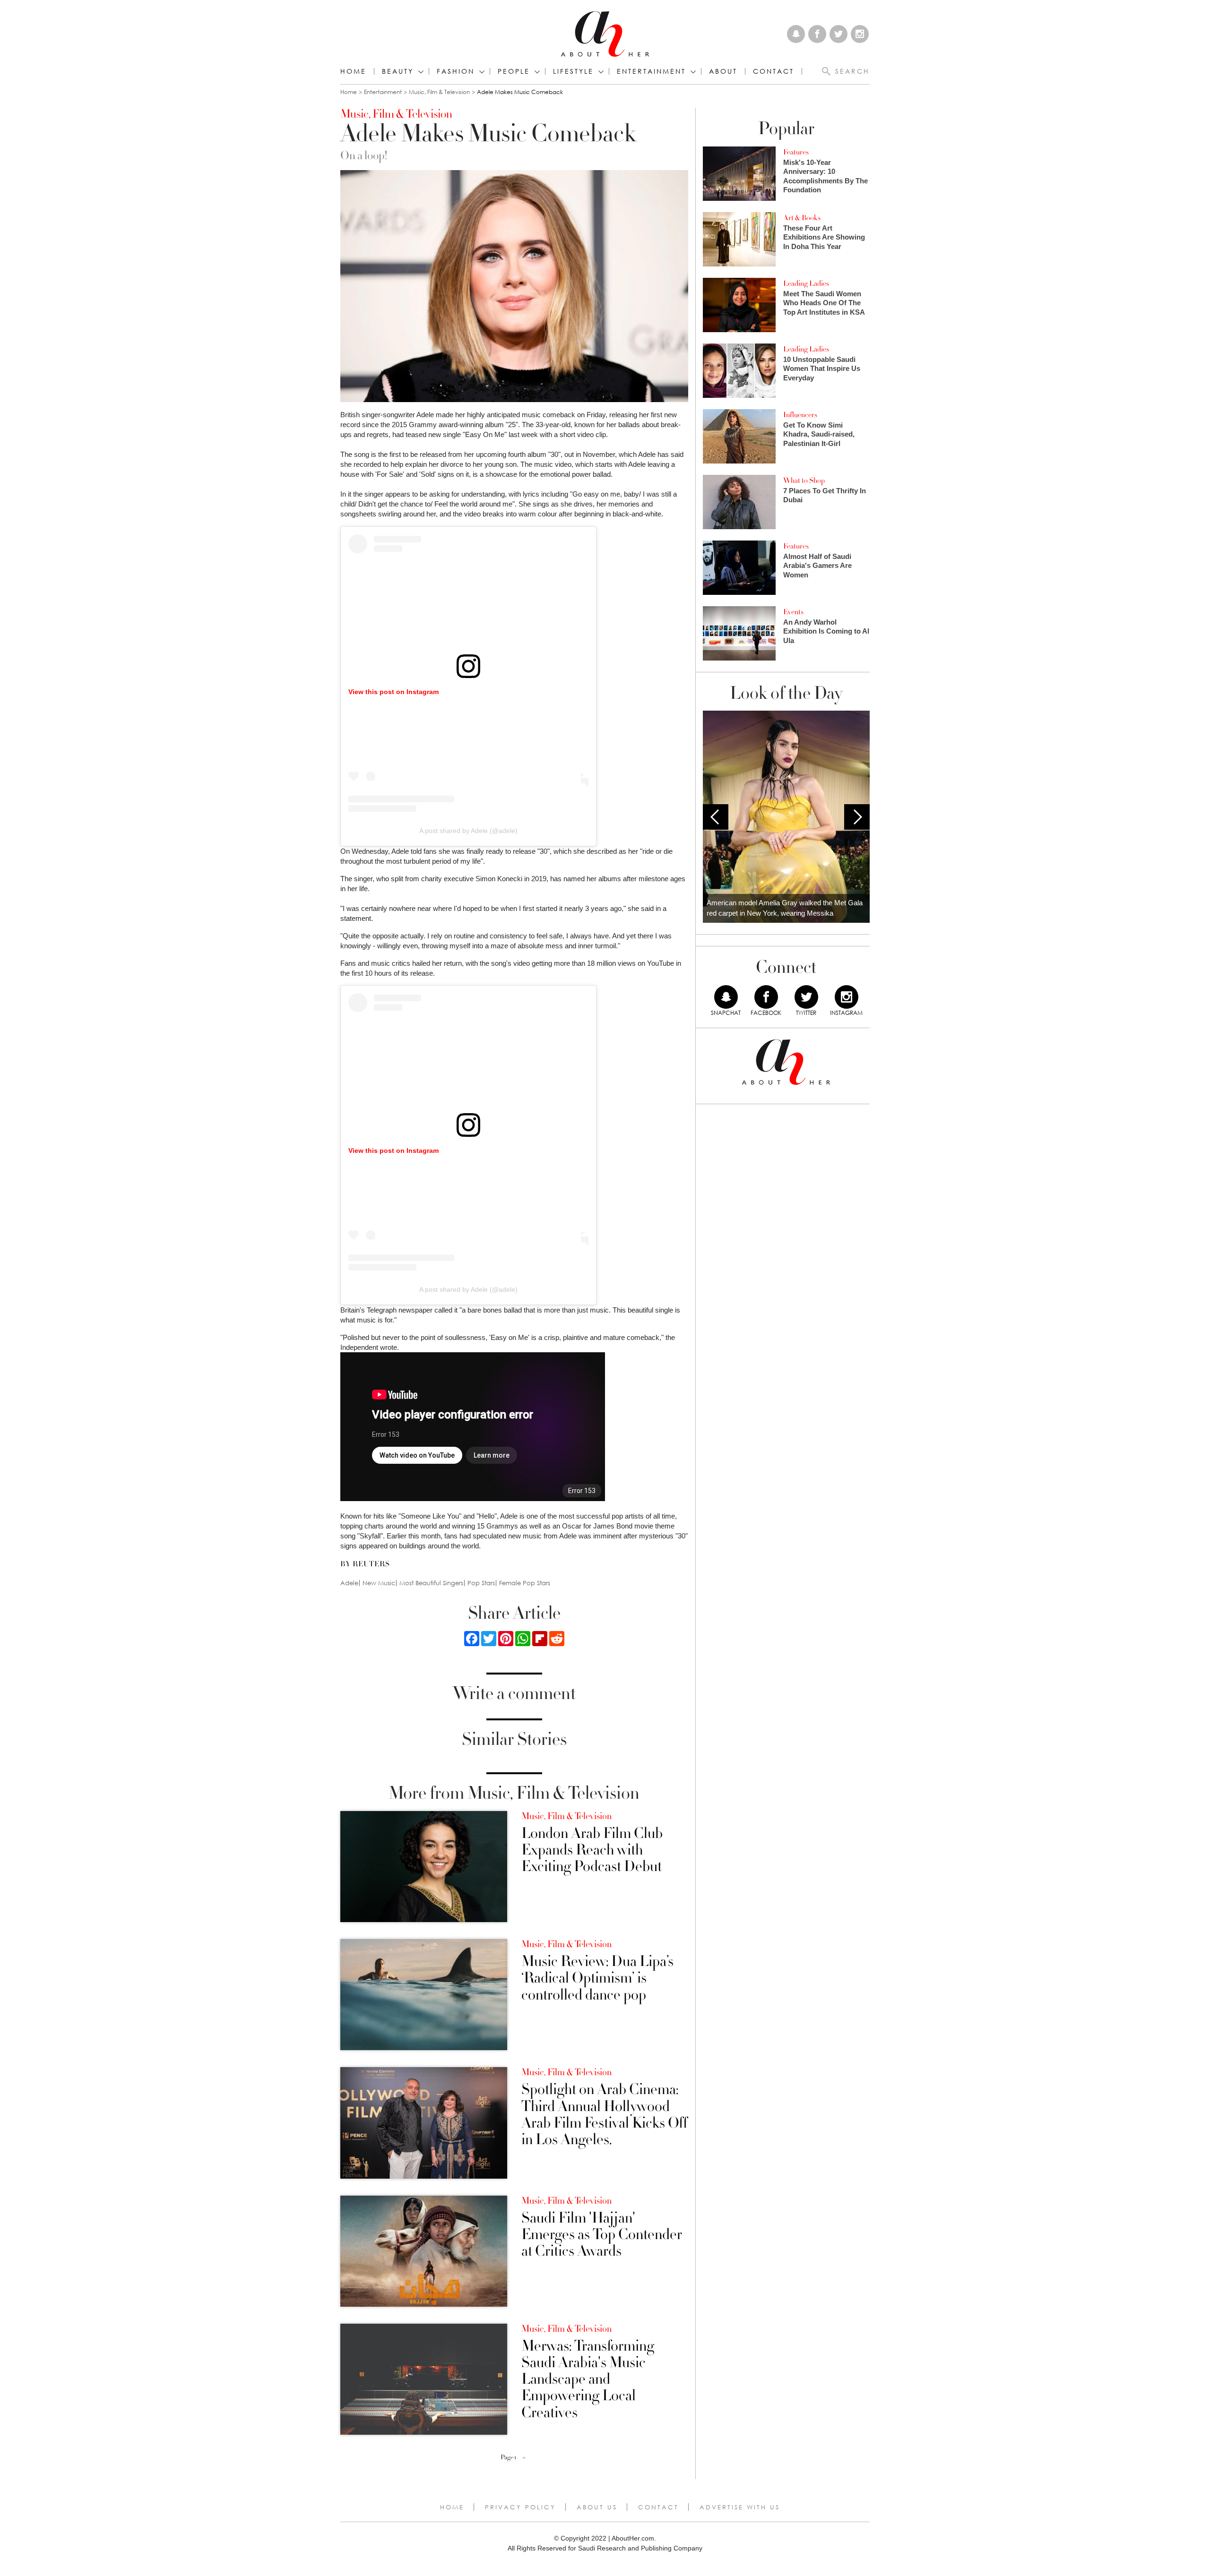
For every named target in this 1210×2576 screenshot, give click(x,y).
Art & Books (802, 218)
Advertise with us (740, 2507)
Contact (658, 2507)
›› (524, 2457)
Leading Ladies (806, 283)
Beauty (398, 71)
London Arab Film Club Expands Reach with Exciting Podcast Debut (592, 1850)
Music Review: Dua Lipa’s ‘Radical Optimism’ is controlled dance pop (597, 1978)
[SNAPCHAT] (726, 997)
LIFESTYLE (573, 71)
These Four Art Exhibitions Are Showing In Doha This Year (824, 237)
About (723, 71)
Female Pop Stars (525, 1583)
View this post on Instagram (393, 692)
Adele (349, 1583)
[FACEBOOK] (766, 997)
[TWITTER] (806, 997)
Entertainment (383, 92)
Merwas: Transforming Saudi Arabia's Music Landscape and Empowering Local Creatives (588, 2379)
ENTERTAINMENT (651, 71)
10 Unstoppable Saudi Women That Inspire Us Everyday (822, 369)
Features (796, 152)
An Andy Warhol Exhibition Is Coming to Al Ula (826, 631)
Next (857, 817)
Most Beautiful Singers (431, 1583)
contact (774, 71)
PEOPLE (514, 71)
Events (793, 612)
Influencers (800, 415)
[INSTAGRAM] (847, 997)
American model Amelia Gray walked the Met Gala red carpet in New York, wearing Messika (785, 908)
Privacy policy (520, 2507)
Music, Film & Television (439, 92)
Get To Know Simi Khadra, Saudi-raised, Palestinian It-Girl (819, 434)
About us (597, 2507)
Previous (716, 817)
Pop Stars (481, 1583)
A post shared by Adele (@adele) (468, 831)
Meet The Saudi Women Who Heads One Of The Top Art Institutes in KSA (824, 303)
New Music (379, 1583)
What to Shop (804, 481)
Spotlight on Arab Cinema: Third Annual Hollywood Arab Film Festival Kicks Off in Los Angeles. (604, 2115)
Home (353, 71)
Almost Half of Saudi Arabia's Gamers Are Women (817, 566)
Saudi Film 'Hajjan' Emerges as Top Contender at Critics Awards (602, 2235)
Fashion (456, 71)
